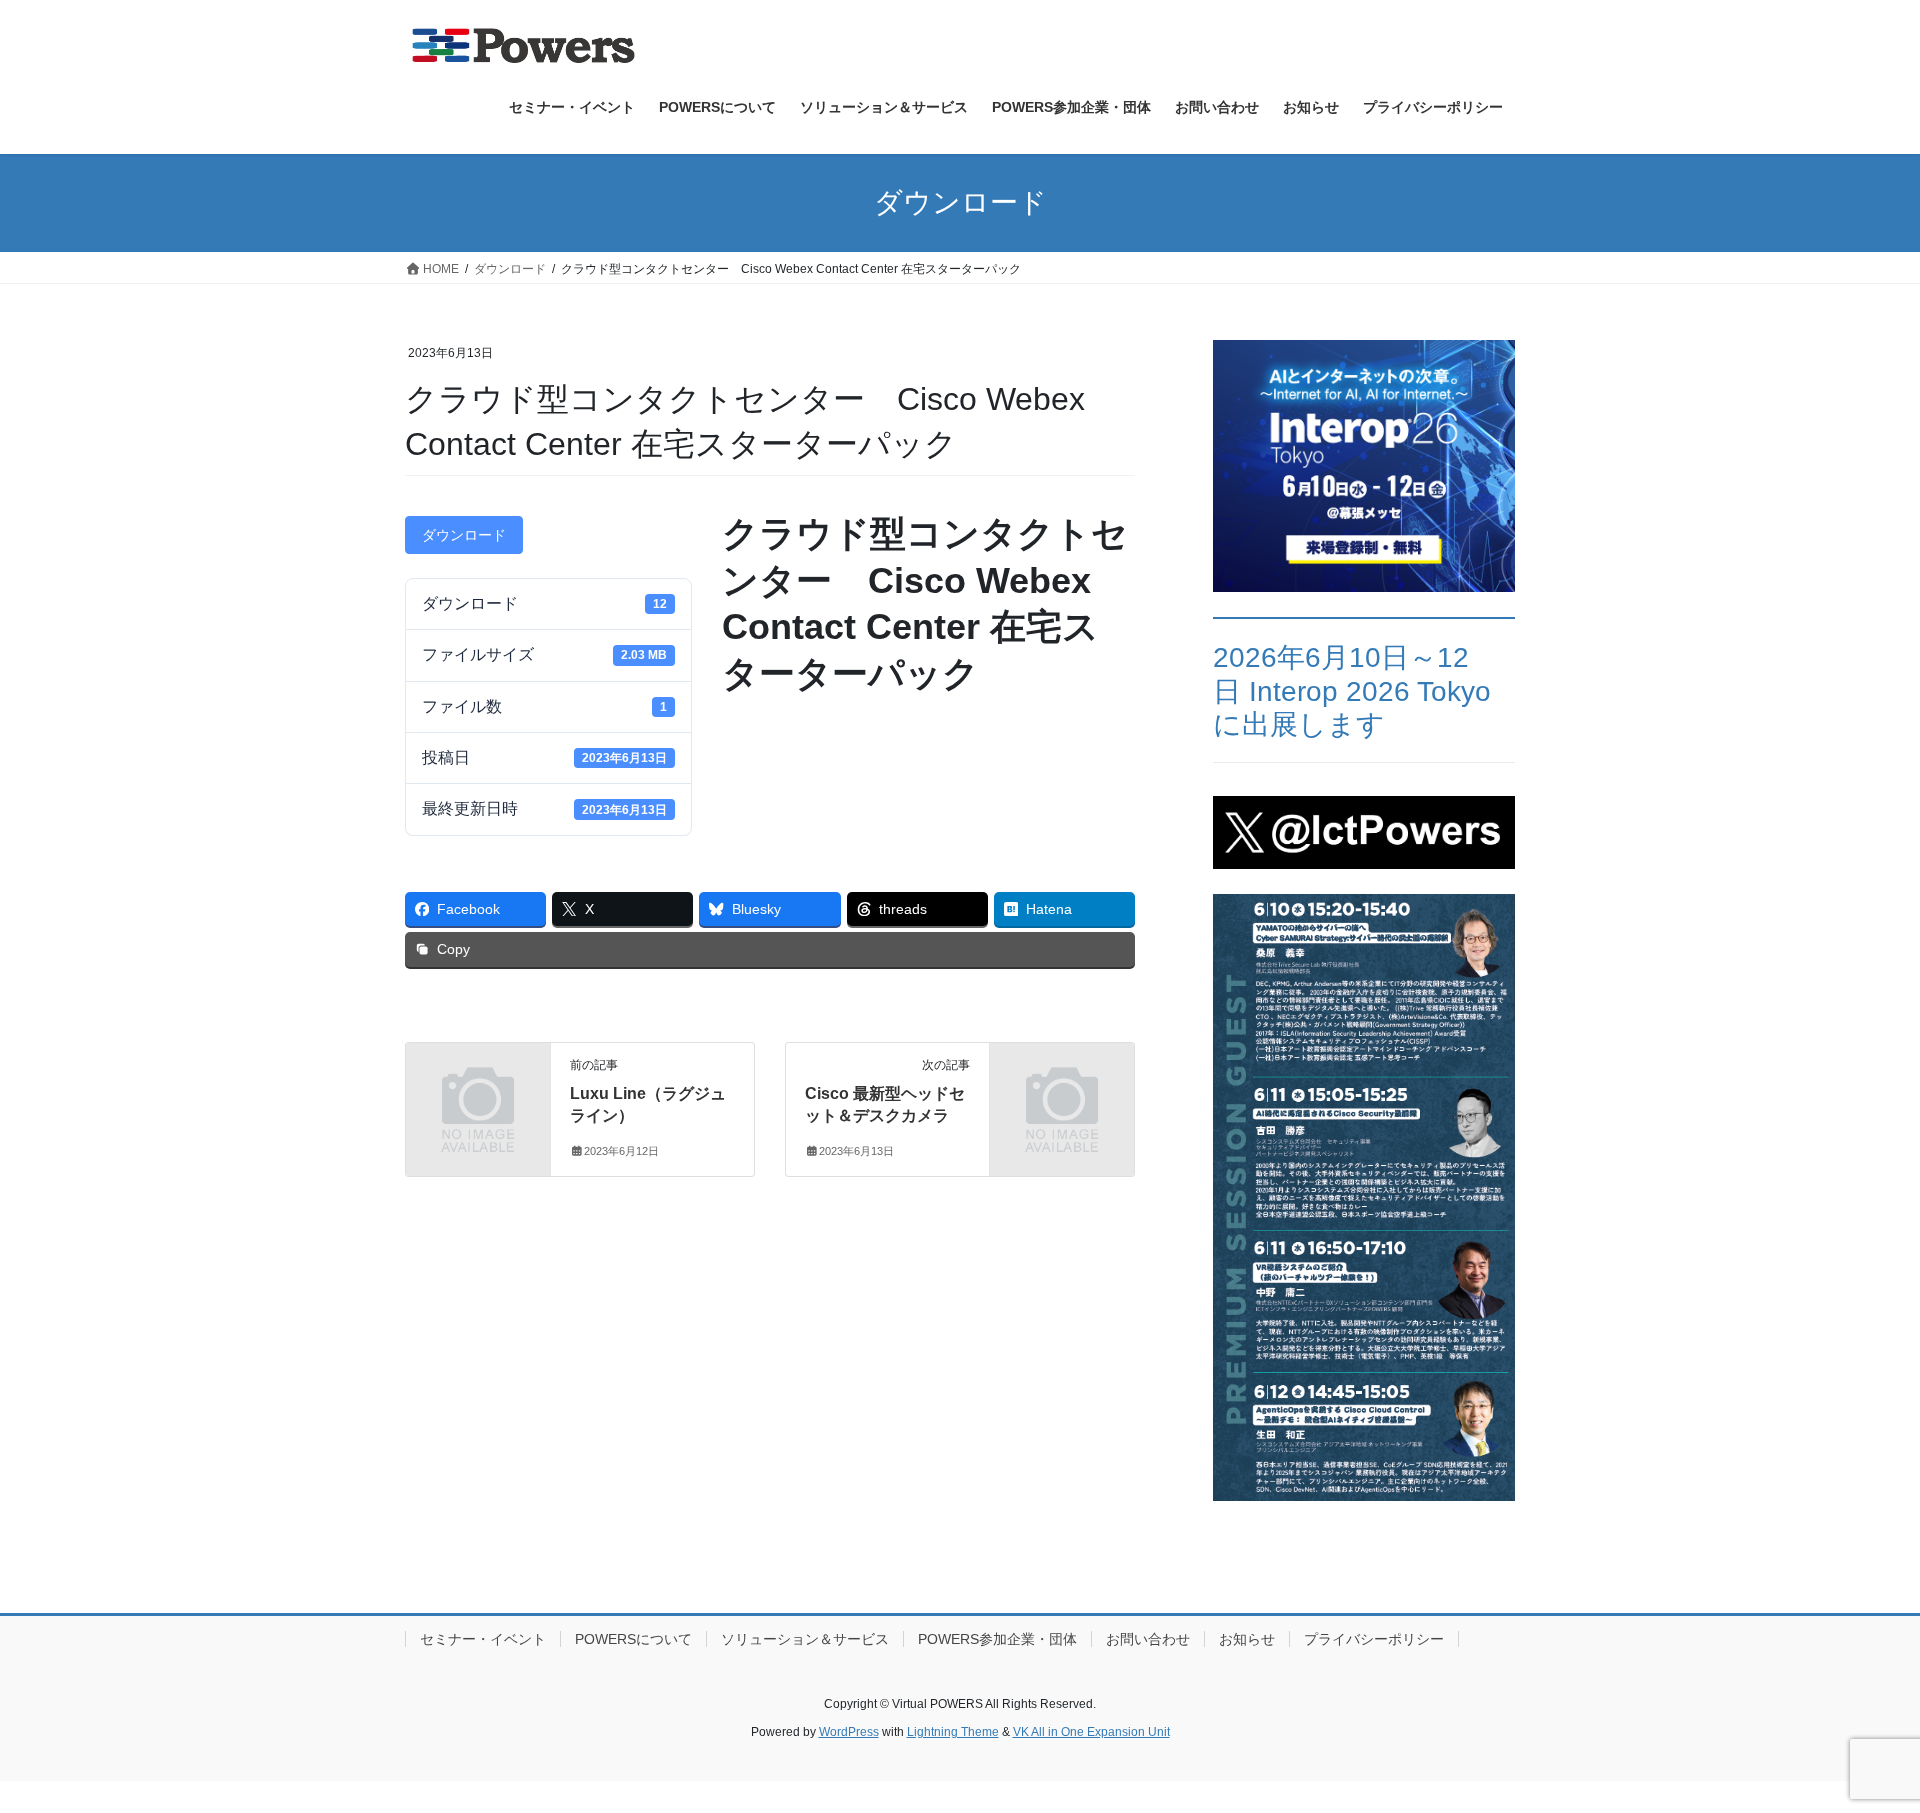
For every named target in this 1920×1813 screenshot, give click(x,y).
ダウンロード (464, 535)
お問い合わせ (1148, 1639)
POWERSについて (633, 1639)
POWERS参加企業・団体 (997, 1639)
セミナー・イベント (483, 1639)
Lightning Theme (953, 1732)
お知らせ (1247, 1639)
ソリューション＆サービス (805, 1639)
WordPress (849, 1732)
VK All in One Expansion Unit (1091, 1732)
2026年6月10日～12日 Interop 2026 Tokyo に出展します (1352, 691)
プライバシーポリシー (1374, 1639)
